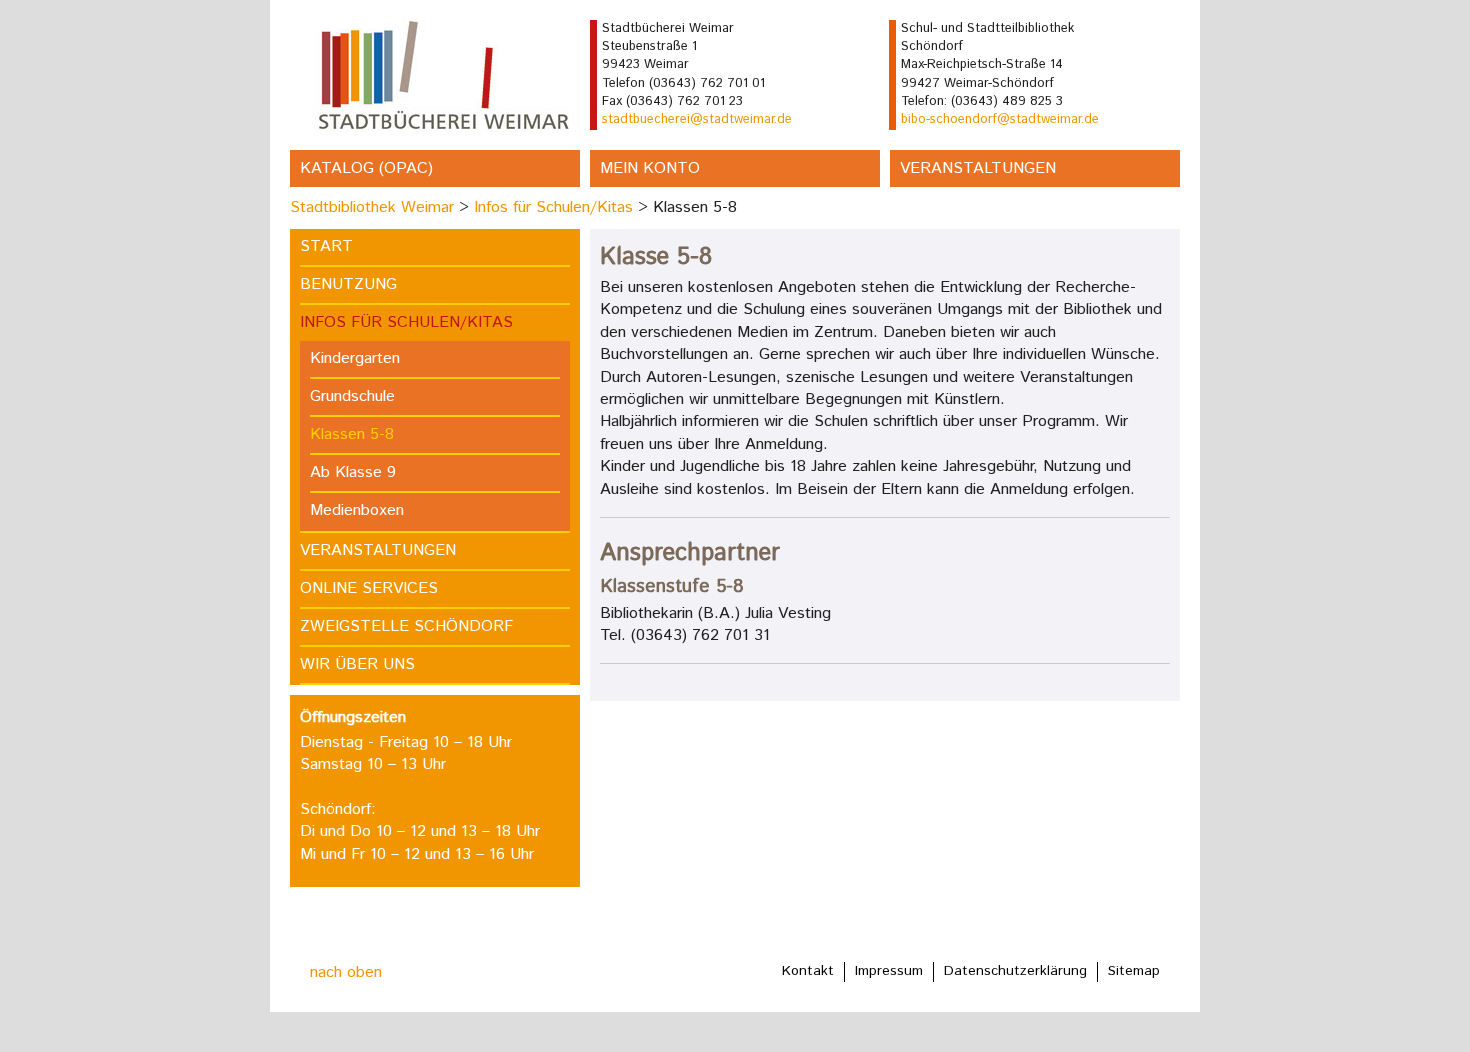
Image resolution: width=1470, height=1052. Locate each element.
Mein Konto (650, 168)
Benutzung (348, 284)
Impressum (889, 971)
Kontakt (808, 971)
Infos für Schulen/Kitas (553, 207)
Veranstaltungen (978, 168)
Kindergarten (355, 358)
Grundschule (352, 396)
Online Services (369, 588)
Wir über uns (357, 664)
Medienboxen (357, 510)
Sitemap (1134, 971)
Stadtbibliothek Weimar (372, 207)
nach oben (346, 972)
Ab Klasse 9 (353, 472)
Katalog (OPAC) (366, 168)
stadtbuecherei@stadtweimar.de (697, 119)
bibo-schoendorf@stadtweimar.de (1000, 119)
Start (326, 246)
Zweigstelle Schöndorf (406, 626)
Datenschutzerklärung (1015, 971)
